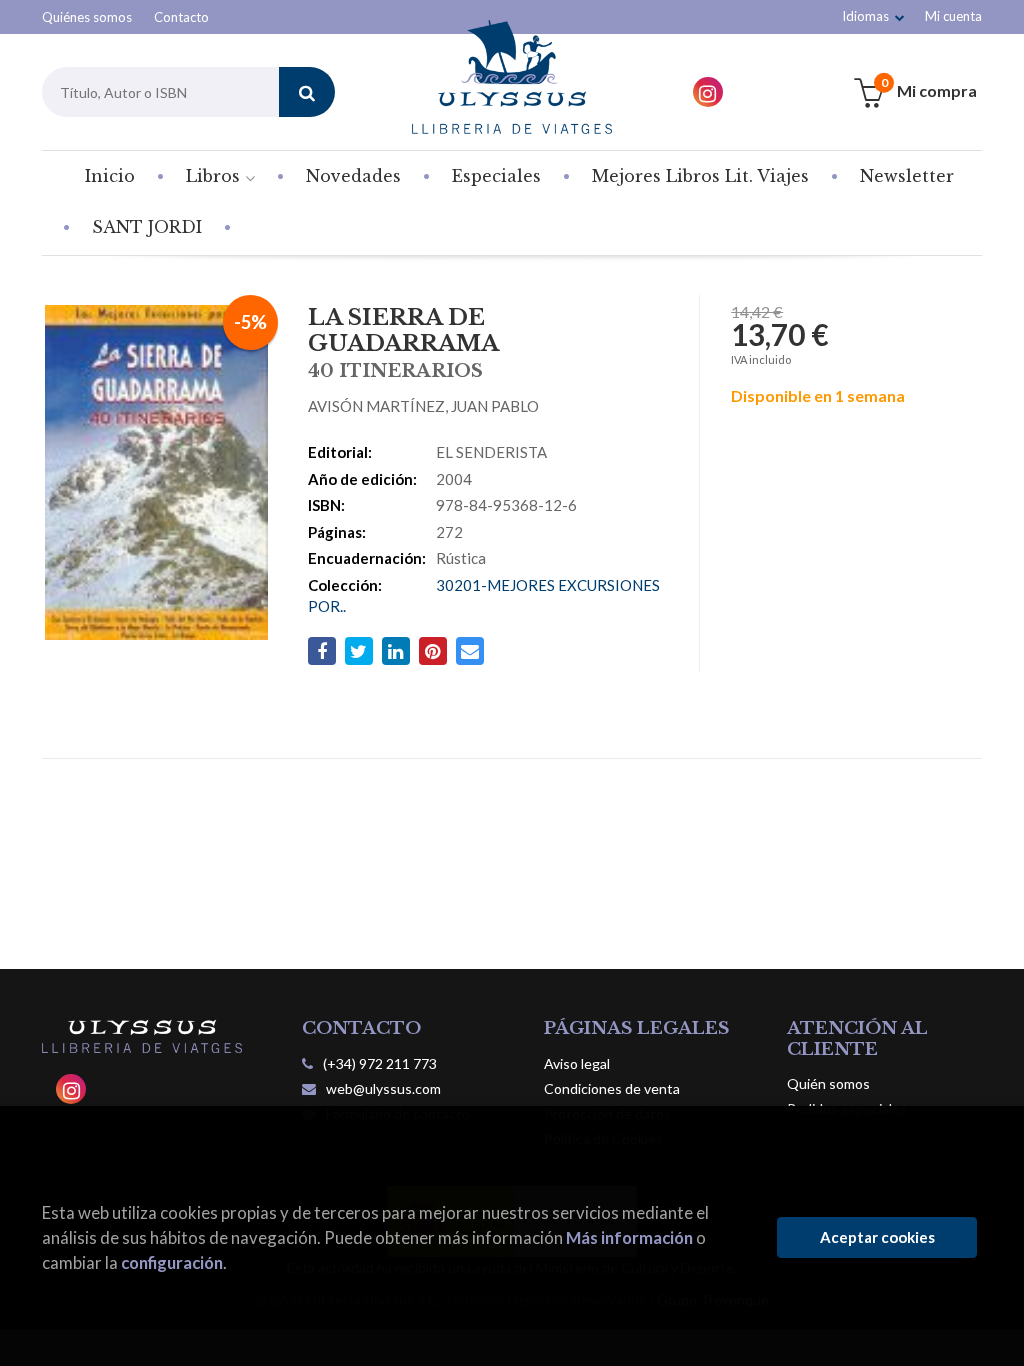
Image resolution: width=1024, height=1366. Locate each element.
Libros (215, 176)
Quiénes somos (87, 17)
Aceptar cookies (877, 1237)
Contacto (181, 17)
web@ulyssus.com (383, 1088)
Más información (629, 1237)
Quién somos (828, 1083)
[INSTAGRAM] (708, 92)
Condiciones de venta (612, 1088)
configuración (172, 1262)
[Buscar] (307, 92)
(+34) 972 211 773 (380, 1063)
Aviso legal (577, 1063)
